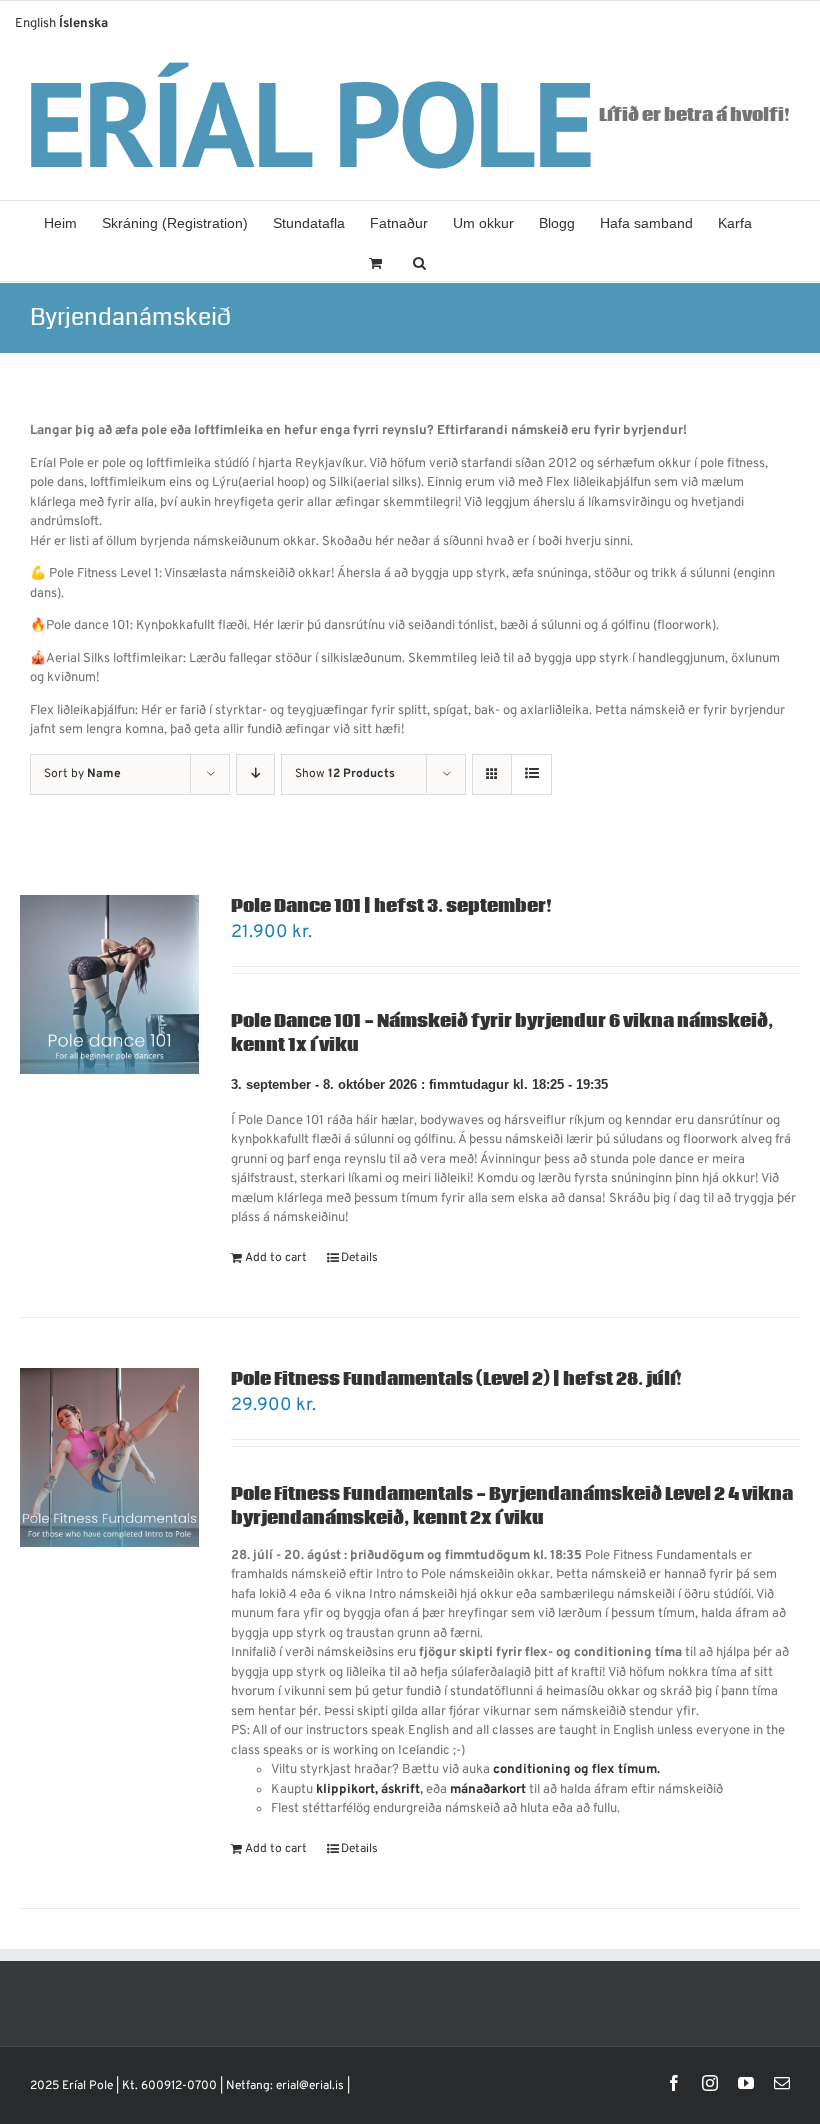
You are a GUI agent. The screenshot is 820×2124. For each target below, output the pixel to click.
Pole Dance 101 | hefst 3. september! (391, 906)
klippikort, (347, 1790)
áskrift (400, 1790)
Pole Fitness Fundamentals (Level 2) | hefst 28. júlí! (456, 1379)
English (35, 24)
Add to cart (276, 1258)
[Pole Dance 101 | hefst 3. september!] (109, 984)
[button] (419, 261)
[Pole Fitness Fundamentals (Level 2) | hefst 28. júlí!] (109, 1457)
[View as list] (531, 774)
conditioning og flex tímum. (576, 1770)
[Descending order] (255, 774)
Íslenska (83, 24)
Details (359, 1258)
